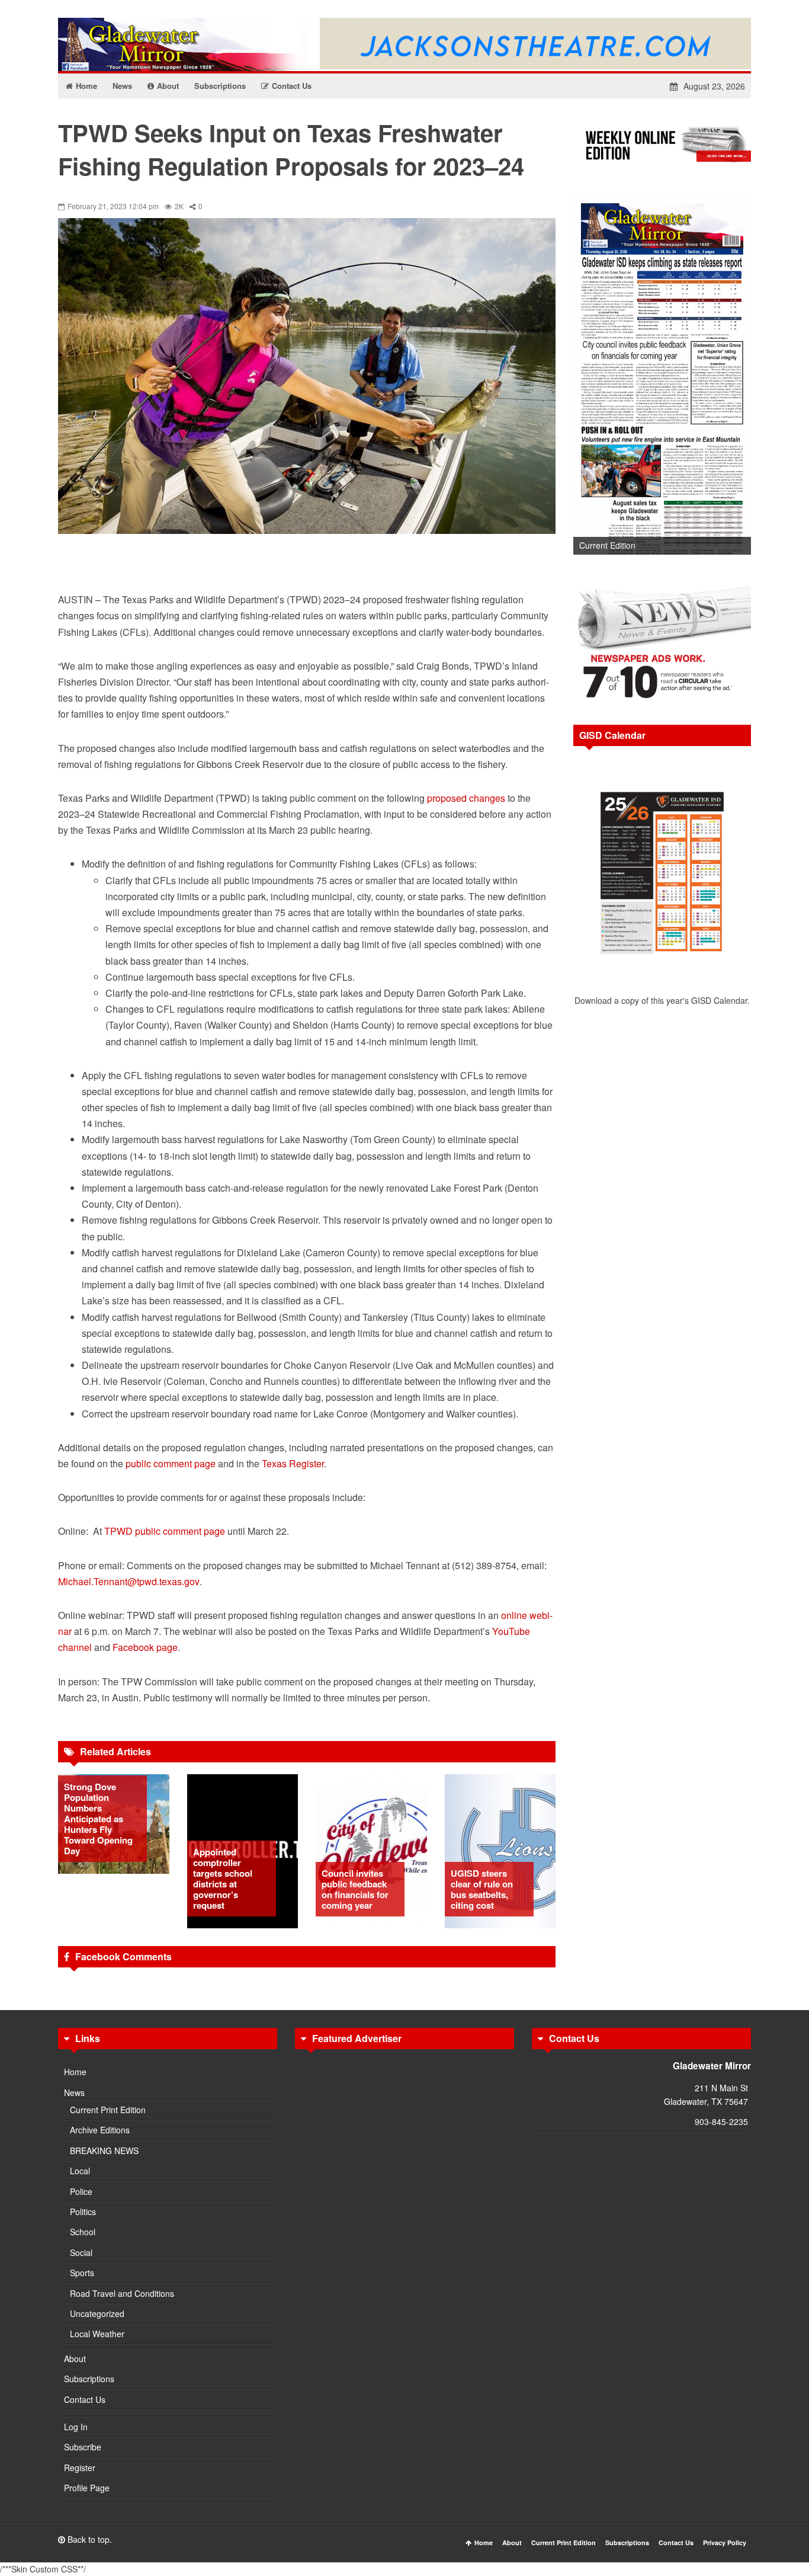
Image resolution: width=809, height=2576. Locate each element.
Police (81, 2191)
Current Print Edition (108, 2110)
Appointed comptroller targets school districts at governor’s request (223, 1879)
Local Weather (97, 2334)
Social (81, 2252)
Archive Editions (100, 2130)
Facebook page (145, 1647)
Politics (83, 2212)
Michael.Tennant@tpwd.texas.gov (129, 1581)
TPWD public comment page (165, 1531)
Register (80, 2468)
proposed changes (466, 798)
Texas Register (293, 1463)
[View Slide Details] (662, 375)
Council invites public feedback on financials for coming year (355, 1889)
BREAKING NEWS (104, 2151)
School (83, 2232)
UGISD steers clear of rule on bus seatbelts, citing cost (482, 1889)
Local (80, 2171)
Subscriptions (89, 2379)
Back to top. (89, 2539)
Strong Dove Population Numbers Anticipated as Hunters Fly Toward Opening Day (98, 1819)
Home (75, 2072)
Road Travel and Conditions (122, 2293)
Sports (82, 2273)
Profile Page (87, 2488)
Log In (76, 2427)
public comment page (171, 1463)
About (75, 2359)
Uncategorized (97, 2313)
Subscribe (83, 2447)
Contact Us (85, 2399)
